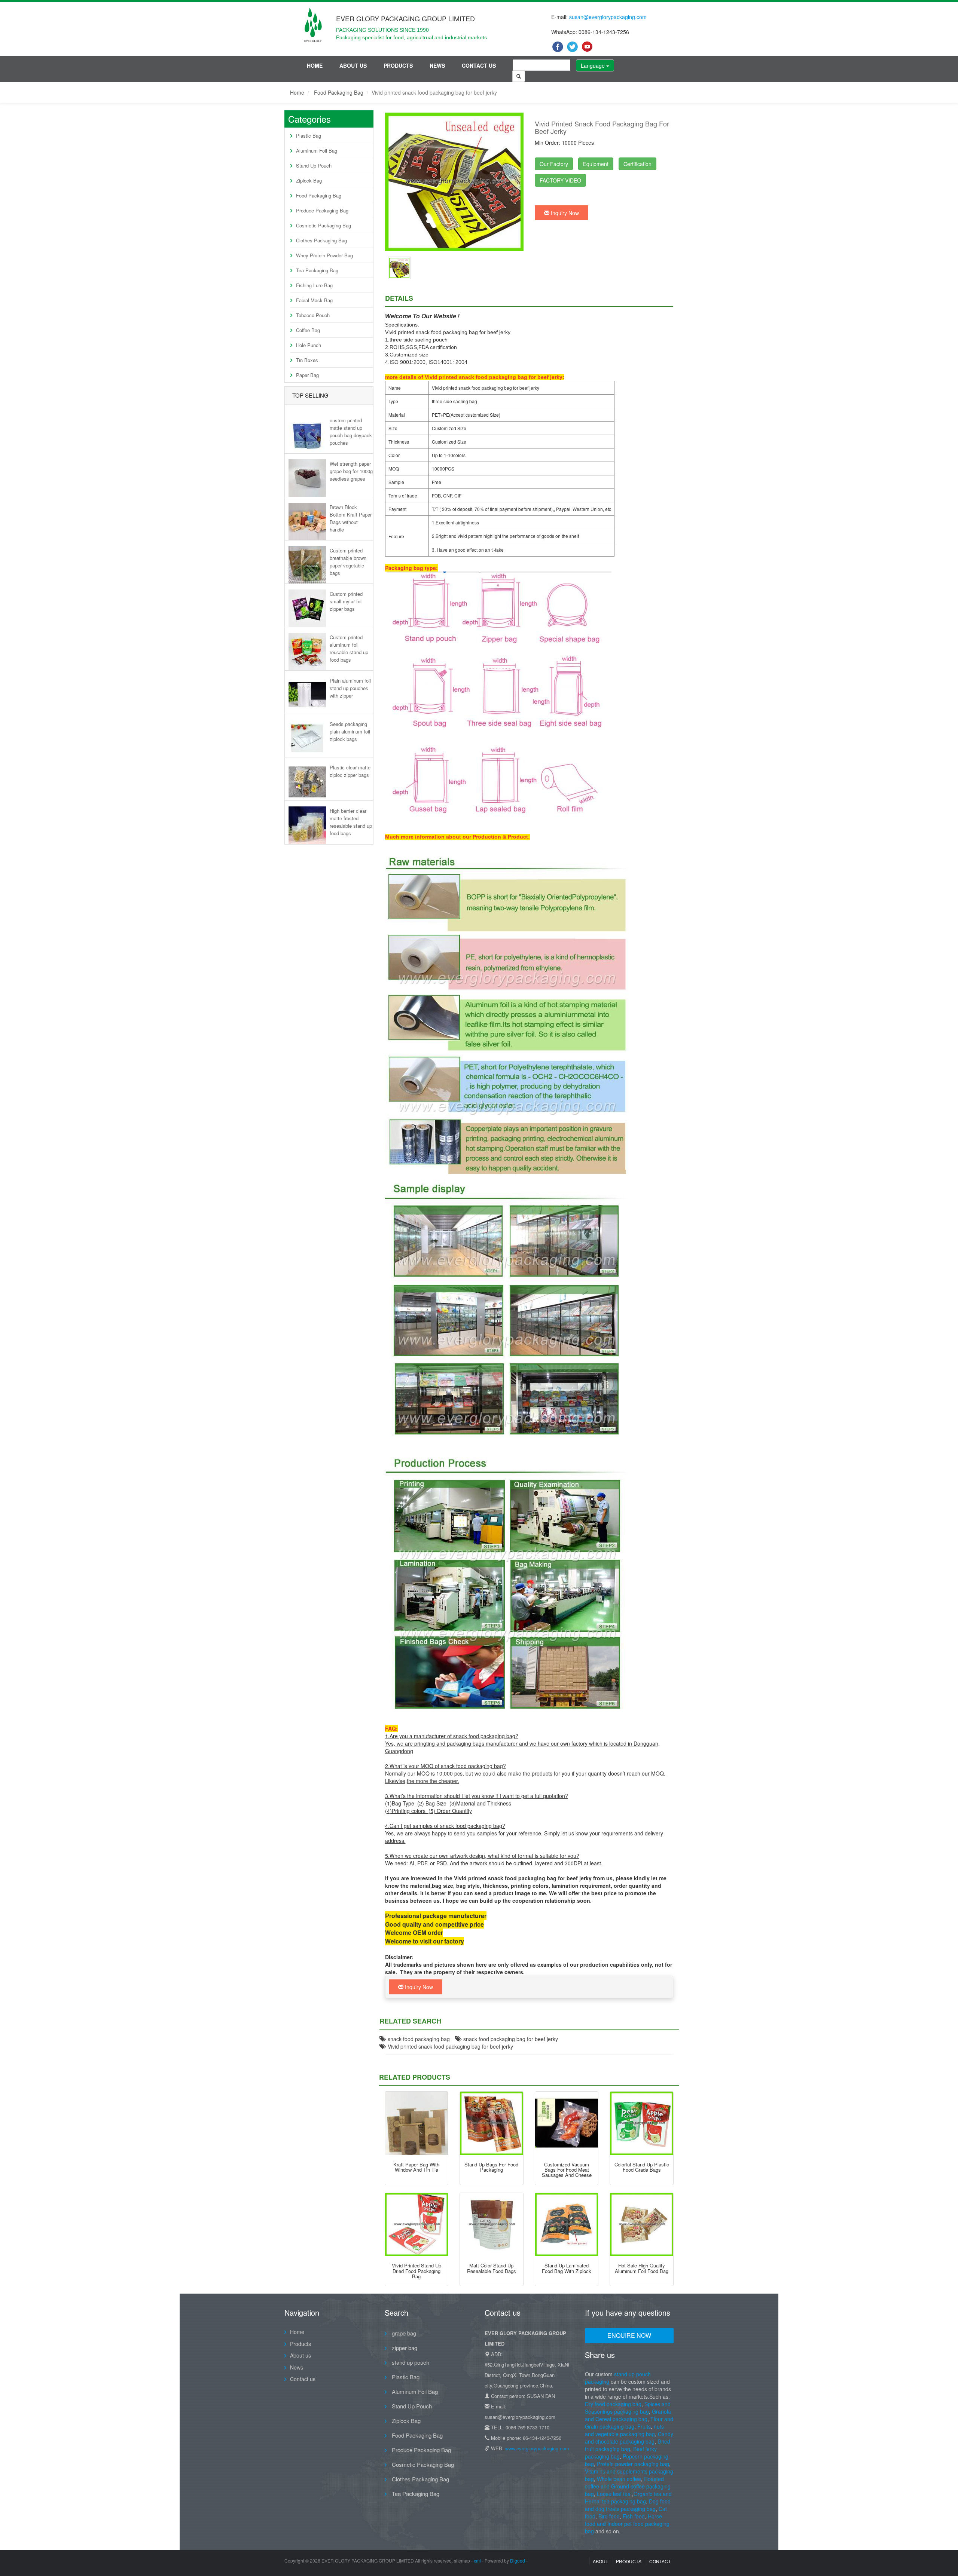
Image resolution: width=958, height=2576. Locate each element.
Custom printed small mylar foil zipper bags (346, 601)
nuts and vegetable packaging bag (624, 2430)
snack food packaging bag (417, 2039)
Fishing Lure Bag (314, 285)
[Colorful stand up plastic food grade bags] (642, 2123)
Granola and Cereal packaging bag (628, 2415)
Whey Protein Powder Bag (324, 255)
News (437, 65)
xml (477, 2560)
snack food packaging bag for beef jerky (509, 2039)
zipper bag (404, 2348)
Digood (518, 2560)
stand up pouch (410, 2362)
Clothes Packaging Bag (321, 240)
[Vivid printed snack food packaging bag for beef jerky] (399, 267)
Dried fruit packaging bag (628, 2445)
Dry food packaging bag (613, 2404)
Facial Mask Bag (314, 300)
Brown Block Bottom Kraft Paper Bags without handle (351, 518)
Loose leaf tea (614, 2494)
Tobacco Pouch (313, 315)
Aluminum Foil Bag (317, 151)
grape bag (403, 2333)
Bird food (609, 2516)
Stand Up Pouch (314, 166)
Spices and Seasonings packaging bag (628, 2408)
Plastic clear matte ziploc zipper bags (350, 771)
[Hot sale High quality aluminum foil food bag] (642, 2225)
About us (353, 65)
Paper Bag (307, 375)
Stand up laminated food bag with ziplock (567, 2268)
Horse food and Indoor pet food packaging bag (627, 2524)
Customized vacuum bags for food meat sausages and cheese (567, 2170)
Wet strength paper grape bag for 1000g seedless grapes (351, 471)
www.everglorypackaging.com (537, 2448)
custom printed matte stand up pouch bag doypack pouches (351, 431)
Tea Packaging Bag (317, 270)
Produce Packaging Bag (322, 210)
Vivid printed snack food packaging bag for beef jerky (449, 2046)
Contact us (479, 65)
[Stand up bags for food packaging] (492, 2123)
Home (315, 65)
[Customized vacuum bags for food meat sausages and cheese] (567, 2123)
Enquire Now (629, 2335)
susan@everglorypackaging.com (608, 17)
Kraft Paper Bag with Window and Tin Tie (416, 2167)
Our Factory (554, 164)
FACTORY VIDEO (560, 180)
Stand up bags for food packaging (491, 2167)
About (600, 2561)
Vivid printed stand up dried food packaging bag (417, 2271)
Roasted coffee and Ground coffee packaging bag (628, 2486)
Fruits (644, 2426)
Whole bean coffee (619, 2479)
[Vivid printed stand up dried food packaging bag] (417, 2225)
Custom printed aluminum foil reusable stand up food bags (349, 648)
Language (594, 65)
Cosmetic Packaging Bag (324, 225)
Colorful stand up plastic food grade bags (642, 2167)
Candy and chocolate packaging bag (629, 2438)
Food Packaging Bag (339, 92)
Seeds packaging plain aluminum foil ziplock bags (350, 731)
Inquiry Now (564, 213)
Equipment (596, 164)
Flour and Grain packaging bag (629, 2423)
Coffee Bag (308, 330)
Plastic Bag (309, 136)
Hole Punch (309, 345)
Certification (637, 164)
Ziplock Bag (309, 180)
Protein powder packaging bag (633, 2464)
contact (660, 2561)
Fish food (634, 2516)
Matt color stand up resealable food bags (492, 2268)
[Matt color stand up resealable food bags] (492, 2225)
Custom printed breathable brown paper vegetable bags (348, 561)
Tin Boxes (307, 360)
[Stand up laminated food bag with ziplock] (567, 2225)
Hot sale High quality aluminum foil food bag (642, 2268)
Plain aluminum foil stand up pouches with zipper (350, 688)
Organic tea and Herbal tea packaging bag (628, 2497)
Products (398, 65)
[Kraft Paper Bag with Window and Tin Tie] (417, 2123)
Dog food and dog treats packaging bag (628, 2505)
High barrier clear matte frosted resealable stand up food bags (351, 822)
